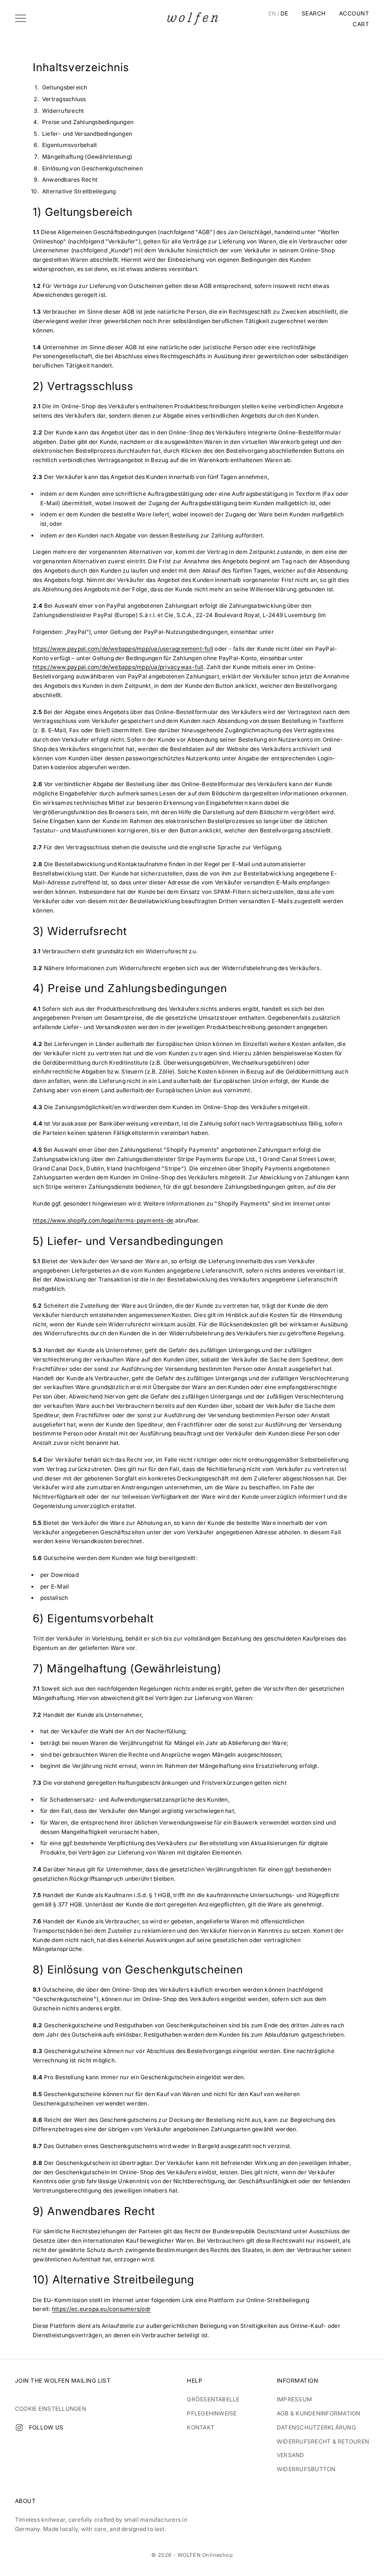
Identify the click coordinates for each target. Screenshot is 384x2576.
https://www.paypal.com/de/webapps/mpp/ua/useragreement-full (123, 649)
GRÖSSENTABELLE (213, 2399)
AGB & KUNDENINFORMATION (319, 2413)
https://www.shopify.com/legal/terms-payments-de (103, 1220)
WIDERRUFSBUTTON (306, 2469)
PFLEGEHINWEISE (212, 2413)
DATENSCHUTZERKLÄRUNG (316, 2427)
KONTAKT (201, 2427)
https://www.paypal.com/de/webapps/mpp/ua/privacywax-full (118, 667)
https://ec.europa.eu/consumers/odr (101, 2309)
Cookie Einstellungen (51, 2409)
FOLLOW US (46, 2427)
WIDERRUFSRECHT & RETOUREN (323, 2441)
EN (272, 14)
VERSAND (291, 2455)
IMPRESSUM (294, 2399)
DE (284, 14)
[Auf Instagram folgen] (19, 2428)
